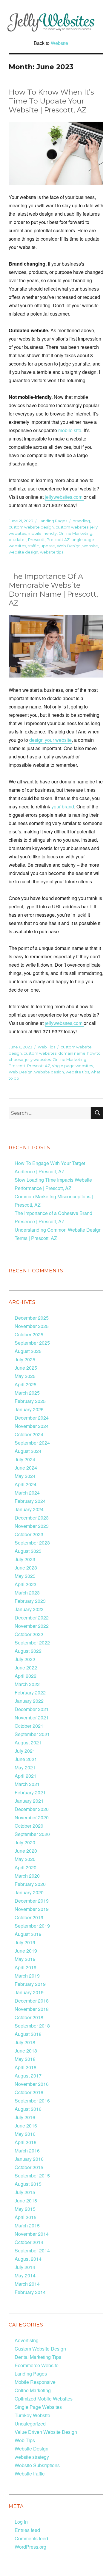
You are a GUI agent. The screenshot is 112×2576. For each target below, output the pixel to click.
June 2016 (26, 2126)
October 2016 (29, 2092)
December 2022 (32, 1618)
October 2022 (29, 1634)
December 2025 (32, 1318)
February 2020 (30, 1884)
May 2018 (25, 2059)
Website (59, 43)
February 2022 (30, 1692)
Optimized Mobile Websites (44, 2399)
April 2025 (26, 1384)
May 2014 (25, 2275)
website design (23, 552)
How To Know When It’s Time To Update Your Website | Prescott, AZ (51, 101)
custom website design (31, 527)
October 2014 (29, 2242)
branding (81, 521)
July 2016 (25, 2117)
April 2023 (26, 1584)
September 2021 (32, 1734)
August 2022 (28, 1651)
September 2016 (32, 2101)
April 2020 (26, 1867)
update (48, 546)
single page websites (72, 1066)
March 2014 (27, 2284)
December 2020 (32, 1809)
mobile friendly (42, 533)
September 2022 (32, 1643)
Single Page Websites (38, 2407)
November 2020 (32, 1817)
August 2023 (28, 1551)
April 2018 (26, 2067)
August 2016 (28, 2109)
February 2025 (30, 1401)
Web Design (69, 546)
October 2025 (29, 1334)
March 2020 (27, 1876)
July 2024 (25, 1459)
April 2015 (26, 2217)
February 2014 (30, 2292)
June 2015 (26, 2201)
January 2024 (29, 1509)
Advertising (27, 2340)
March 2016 (27, 2151)
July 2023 (25, 1559)
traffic (33, 546)
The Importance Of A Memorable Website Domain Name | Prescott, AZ (53, 590)
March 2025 (27, 1393)
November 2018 (32, 2009)
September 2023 (32, 1543)
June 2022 (26, 1668)
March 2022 (27, 1684)
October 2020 (29, 1826)
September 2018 (32, 2026)
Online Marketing (75, 533)
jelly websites (38, 1059)
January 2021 (29, 1801)
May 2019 (25, 1959)
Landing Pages (53, 521)
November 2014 (32, 2234)
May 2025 (25, 1376)
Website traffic (30, 2474)
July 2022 (25, 1659)
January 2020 (29, 1892)
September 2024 (32, 1443)
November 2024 (32, 1426)
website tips (52, 552)
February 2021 (30, 1792)
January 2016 (29, 2159)
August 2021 (28, 1742)
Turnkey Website (32, 2415)
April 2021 (26, 1776)
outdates (17, 540)
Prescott (36, 540)
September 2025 (32, 1343)
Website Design (32, 2449)
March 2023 (27, 1593)
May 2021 (25, 1767)
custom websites (72, 527)
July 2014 (25, 2267)
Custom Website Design (40, 2349)
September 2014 (32, 2250)
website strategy (32, 2457)
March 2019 (27, 1976)
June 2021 (26, 1759)
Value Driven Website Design (46, 2432)
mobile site (70, 430)
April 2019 (26, 1967)
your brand (63, 806)
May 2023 (25, 1576)
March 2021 (27, 1784)
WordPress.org (30, 2547)
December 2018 (32, 2001)
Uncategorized (30, 2424)
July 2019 (25, 1942)
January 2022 (29, 1701)
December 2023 (32, 1518)
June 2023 (26, 1568)
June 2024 (26, 1468)
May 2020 (25, 1859)
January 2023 (29, 1609)
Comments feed (31, 2538)
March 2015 (27, 2225)
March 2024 (27, 1493)
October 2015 (29, 2167)
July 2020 (25, 1842)
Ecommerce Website (37, 2365)
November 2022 (32, 1626)
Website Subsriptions (37, 2465)
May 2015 (25, 2209)
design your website (50, 740)
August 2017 (28, 2076)
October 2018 (29, 2017)
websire (90, 546)
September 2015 (32, 2176)
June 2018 (26, 2051)
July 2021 (25, 1751)
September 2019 (32, 1926)
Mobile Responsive (35, 2382)
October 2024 (29, 1434)
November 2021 (32, 1717)
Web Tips (46, 1047)
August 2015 (28, 2184)
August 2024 (28, 1451)
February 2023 (30, 1601)
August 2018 (28, 2034)
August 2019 (28, 1934)
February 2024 (30, 1501)
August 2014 (28, 2259)
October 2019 (29, 1917)
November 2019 (32, 1909)
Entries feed (27, 2530)
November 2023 (32, 1526)
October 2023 (29, 1534)
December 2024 (32, 1418)
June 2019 (26, 1951)
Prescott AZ (58, 540)
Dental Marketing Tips (38, 2357)
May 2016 (25, 2134)
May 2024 (25, 1476)
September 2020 (32, 1834)
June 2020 (26, 1851)
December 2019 (32, 1901)
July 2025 (25, 1359)
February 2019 (30, 1984)
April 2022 (26, 1676)
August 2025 (28, 1351)
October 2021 (29, 1726)
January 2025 (29, 1409)
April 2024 (26, 1484)
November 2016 (32, 2084)
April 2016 (26, 2142)
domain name (72, 1053)
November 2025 (32, 1326)
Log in (21, 2522)
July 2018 (25, 2042)
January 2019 (29, 1992)
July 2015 (25, 2192)
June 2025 (26, 1368)
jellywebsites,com (64, 497)
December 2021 (32, 1709)
